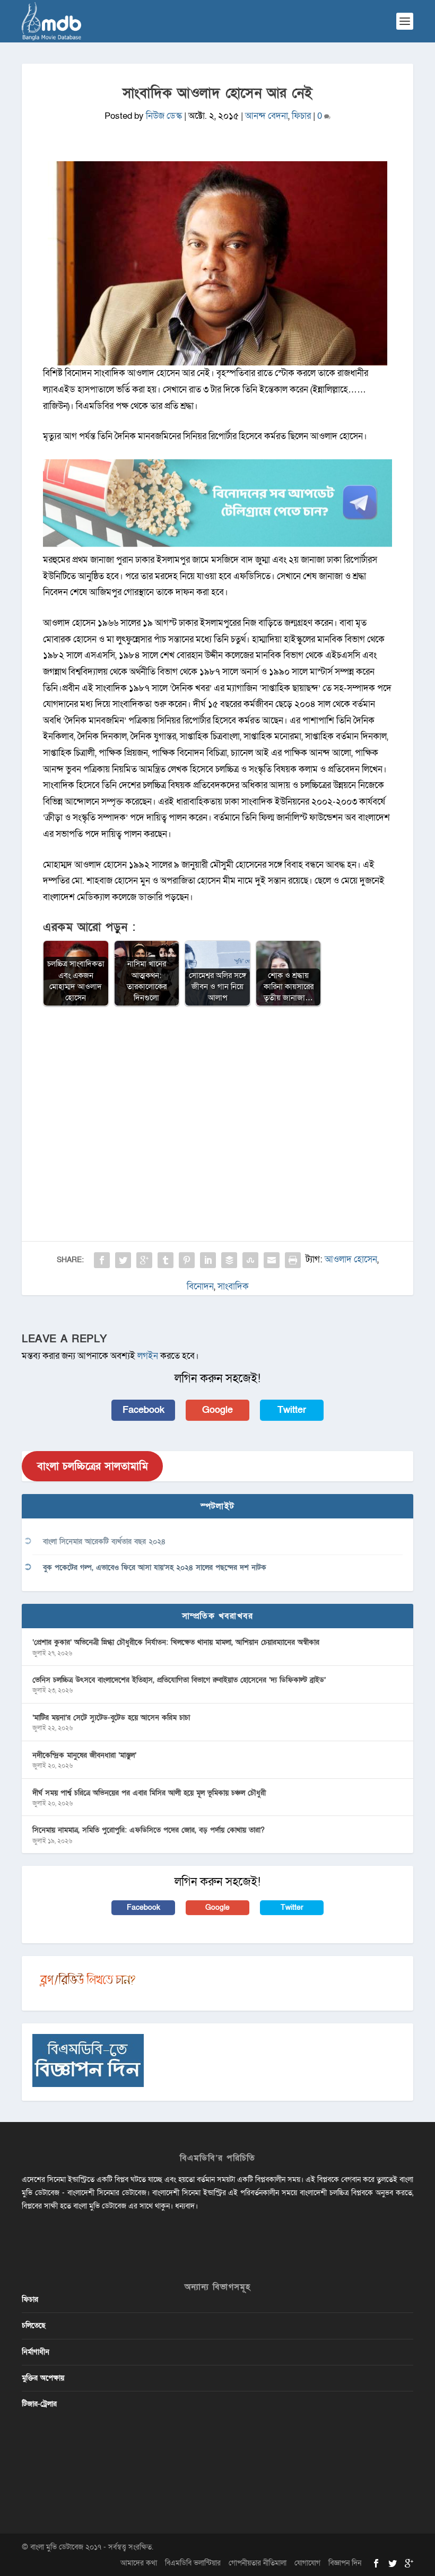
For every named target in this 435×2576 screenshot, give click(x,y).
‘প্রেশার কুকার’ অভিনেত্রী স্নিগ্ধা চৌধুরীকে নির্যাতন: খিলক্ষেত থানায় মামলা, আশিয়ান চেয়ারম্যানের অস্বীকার (176, 1642)
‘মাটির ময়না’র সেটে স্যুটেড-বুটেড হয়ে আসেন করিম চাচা (111, 1718)
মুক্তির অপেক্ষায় (43, 2378)
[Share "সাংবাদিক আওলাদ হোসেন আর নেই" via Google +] (144, 1260)
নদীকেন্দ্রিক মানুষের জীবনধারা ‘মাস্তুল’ (84, 1755)
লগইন (148, 1356)
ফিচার (301, 116)
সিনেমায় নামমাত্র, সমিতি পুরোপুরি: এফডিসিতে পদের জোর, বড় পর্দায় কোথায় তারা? (149, 1830)
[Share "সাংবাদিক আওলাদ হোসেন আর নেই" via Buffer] (229, 1260)
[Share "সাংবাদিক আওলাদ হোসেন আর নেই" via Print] (293, 1260)
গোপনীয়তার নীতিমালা (258, 2563)
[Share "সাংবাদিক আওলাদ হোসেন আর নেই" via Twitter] (123, 1260)
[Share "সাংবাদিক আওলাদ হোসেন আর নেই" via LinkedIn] (208, 1260)
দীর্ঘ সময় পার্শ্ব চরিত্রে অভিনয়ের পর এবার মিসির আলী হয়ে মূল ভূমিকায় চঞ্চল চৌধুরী (149, 1793)
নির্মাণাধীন (36, 2352)
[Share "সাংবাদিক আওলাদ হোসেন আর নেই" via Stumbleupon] (250, 1260)
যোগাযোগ (307, 2563)
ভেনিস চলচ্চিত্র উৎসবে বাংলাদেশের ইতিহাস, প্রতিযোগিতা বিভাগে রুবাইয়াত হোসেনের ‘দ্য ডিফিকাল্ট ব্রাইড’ (179, 1680)
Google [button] (217, 1410)
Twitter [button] (292, 1410)
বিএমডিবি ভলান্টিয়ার (193, 2563)
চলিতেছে (34, 2325)
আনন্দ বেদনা (267, 116)
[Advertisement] (217, 1092)
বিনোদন (200, 1286)
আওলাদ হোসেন (351, 1259)
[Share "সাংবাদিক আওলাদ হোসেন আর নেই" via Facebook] (102, 1260)
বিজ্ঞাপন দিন (345, 2563)
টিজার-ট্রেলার (39, 2404)
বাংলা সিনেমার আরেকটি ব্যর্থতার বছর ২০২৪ (104, 1542)
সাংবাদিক (233, 1286)
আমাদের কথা (139, 2563)
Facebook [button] (143, 1410)
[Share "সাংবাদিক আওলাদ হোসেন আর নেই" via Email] (272, 1260)
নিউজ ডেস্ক (164, 116)
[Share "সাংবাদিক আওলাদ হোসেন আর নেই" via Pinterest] (187, 1260)
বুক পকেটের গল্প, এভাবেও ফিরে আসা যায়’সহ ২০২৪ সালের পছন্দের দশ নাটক (155, 1568)
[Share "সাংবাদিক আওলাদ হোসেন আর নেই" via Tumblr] (166, 1260)
